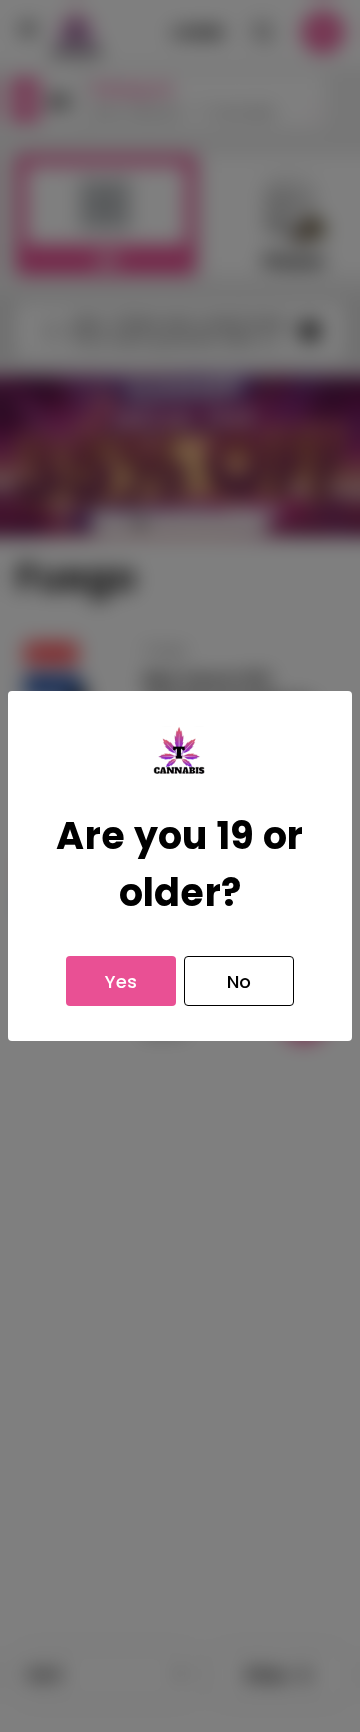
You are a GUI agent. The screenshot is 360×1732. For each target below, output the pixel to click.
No (239, 981)
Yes (121, 981)
